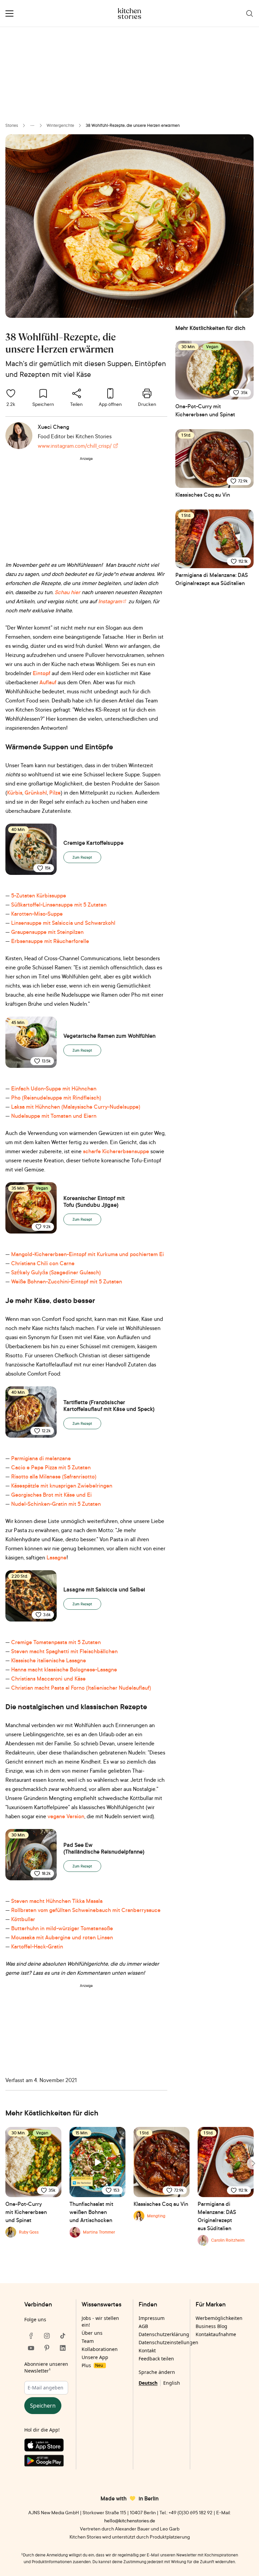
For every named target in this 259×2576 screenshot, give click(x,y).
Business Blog (211, 2326)
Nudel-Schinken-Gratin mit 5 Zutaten (56, 1504)
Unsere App (95, 2357)
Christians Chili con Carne (43, 1263)
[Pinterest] (47, 2348)
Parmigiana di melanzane (41, 1458)
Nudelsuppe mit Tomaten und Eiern (54, 1116)
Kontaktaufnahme (216, 2334)
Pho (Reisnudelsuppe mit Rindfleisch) (56, 1098)
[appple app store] (47, 2446)
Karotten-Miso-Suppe (37, 914)
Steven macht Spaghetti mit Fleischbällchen (64, 1651)
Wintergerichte (60, 125)
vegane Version (65, 1816)
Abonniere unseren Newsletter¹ (46, 2367)
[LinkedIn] (63, 2348)
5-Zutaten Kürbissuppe (39, 895)
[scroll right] (253, 2163)
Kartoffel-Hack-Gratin (37, 1946)
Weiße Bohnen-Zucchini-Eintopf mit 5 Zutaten (67, 1281)
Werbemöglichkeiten (219, 2318)
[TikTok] (63, 2336)
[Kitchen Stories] (130, 13)
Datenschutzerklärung (164, 2334)
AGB (143, 2326)
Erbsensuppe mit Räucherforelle (50, 941)
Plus (92, 2365)
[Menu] (9, 13)
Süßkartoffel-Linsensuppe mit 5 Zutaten (59, 905)
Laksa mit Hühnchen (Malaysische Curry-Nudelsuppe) (76, 1107)
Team (88, 2341)
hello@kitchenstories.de (130, 2520)
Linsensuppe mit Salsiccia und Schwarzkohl (63, 923)
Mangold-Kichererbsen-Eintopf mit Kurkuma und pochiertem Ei (88, 1254)
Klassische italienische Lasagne (49, 1660)
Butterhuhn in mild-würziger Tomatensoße (62, 1928)
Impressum (152, 2318)
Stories (12, 125)
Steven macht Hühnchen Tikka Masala (57, 1901)
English (172, 2383)
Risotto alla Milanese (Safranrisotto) (54, 1476)
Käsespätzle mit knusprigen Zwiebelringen (62, 1486)
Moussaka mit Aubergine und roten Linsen (62, 1937)
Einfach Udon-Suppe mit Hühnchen (54, 1088)
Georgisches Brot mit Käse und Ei (51, 1495)
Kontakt (147, 2350)
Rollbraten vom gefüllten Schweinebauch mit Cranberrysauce (86, 1910)
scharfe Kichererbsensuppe (116, 1151)
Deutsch (148, 2383)
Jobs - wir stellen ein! (100, 2321)
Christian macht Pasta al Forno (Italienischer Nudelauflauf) (81, 1688)
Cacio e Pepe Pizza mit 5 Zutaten (51, 1467)
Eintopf (41, 673)
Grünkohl (36, 793)
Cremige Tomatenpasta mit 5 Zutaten (56, 1642)
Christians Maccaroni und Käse (48, 1679)
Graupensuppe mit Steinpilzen (47, 932)
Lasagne (56, 1557)
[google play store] (47, 2462)
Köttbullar (23, 1919)
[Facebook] (31, 2336)
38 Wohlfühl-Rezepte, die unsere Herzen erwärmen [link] (133, 125)
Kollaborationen (100, 2349)
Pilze (55, 793)
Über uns (92, 2333)
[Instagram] (47, 2336)
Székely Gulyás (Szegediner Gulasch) (56, 1272)
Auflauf (48, 682)
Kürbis (15, 793)
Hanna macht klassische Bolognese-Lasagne (64, 1669)
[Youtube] (31, 2348)
